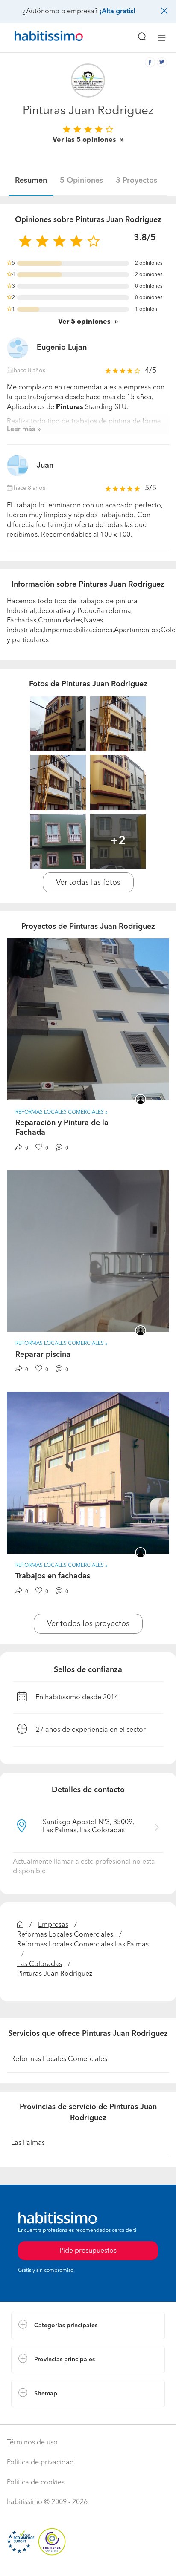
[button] (88, 2326)
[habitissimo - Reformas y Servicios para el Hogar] (39, 38)
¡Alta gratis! (117, 12)
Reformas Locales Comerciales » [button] (62, 1112)
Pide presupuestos (88, 2562)
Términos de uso (32, 2443)
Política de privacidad (40, 2463)
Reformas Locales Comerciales (65, 1935)
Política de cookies (36, 2483)
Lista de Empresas (39, 2416)
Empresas (53, 1925)
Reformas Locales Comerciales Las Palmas (83, 1945)
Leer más (21, 429)
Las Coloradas (40, 1964)
